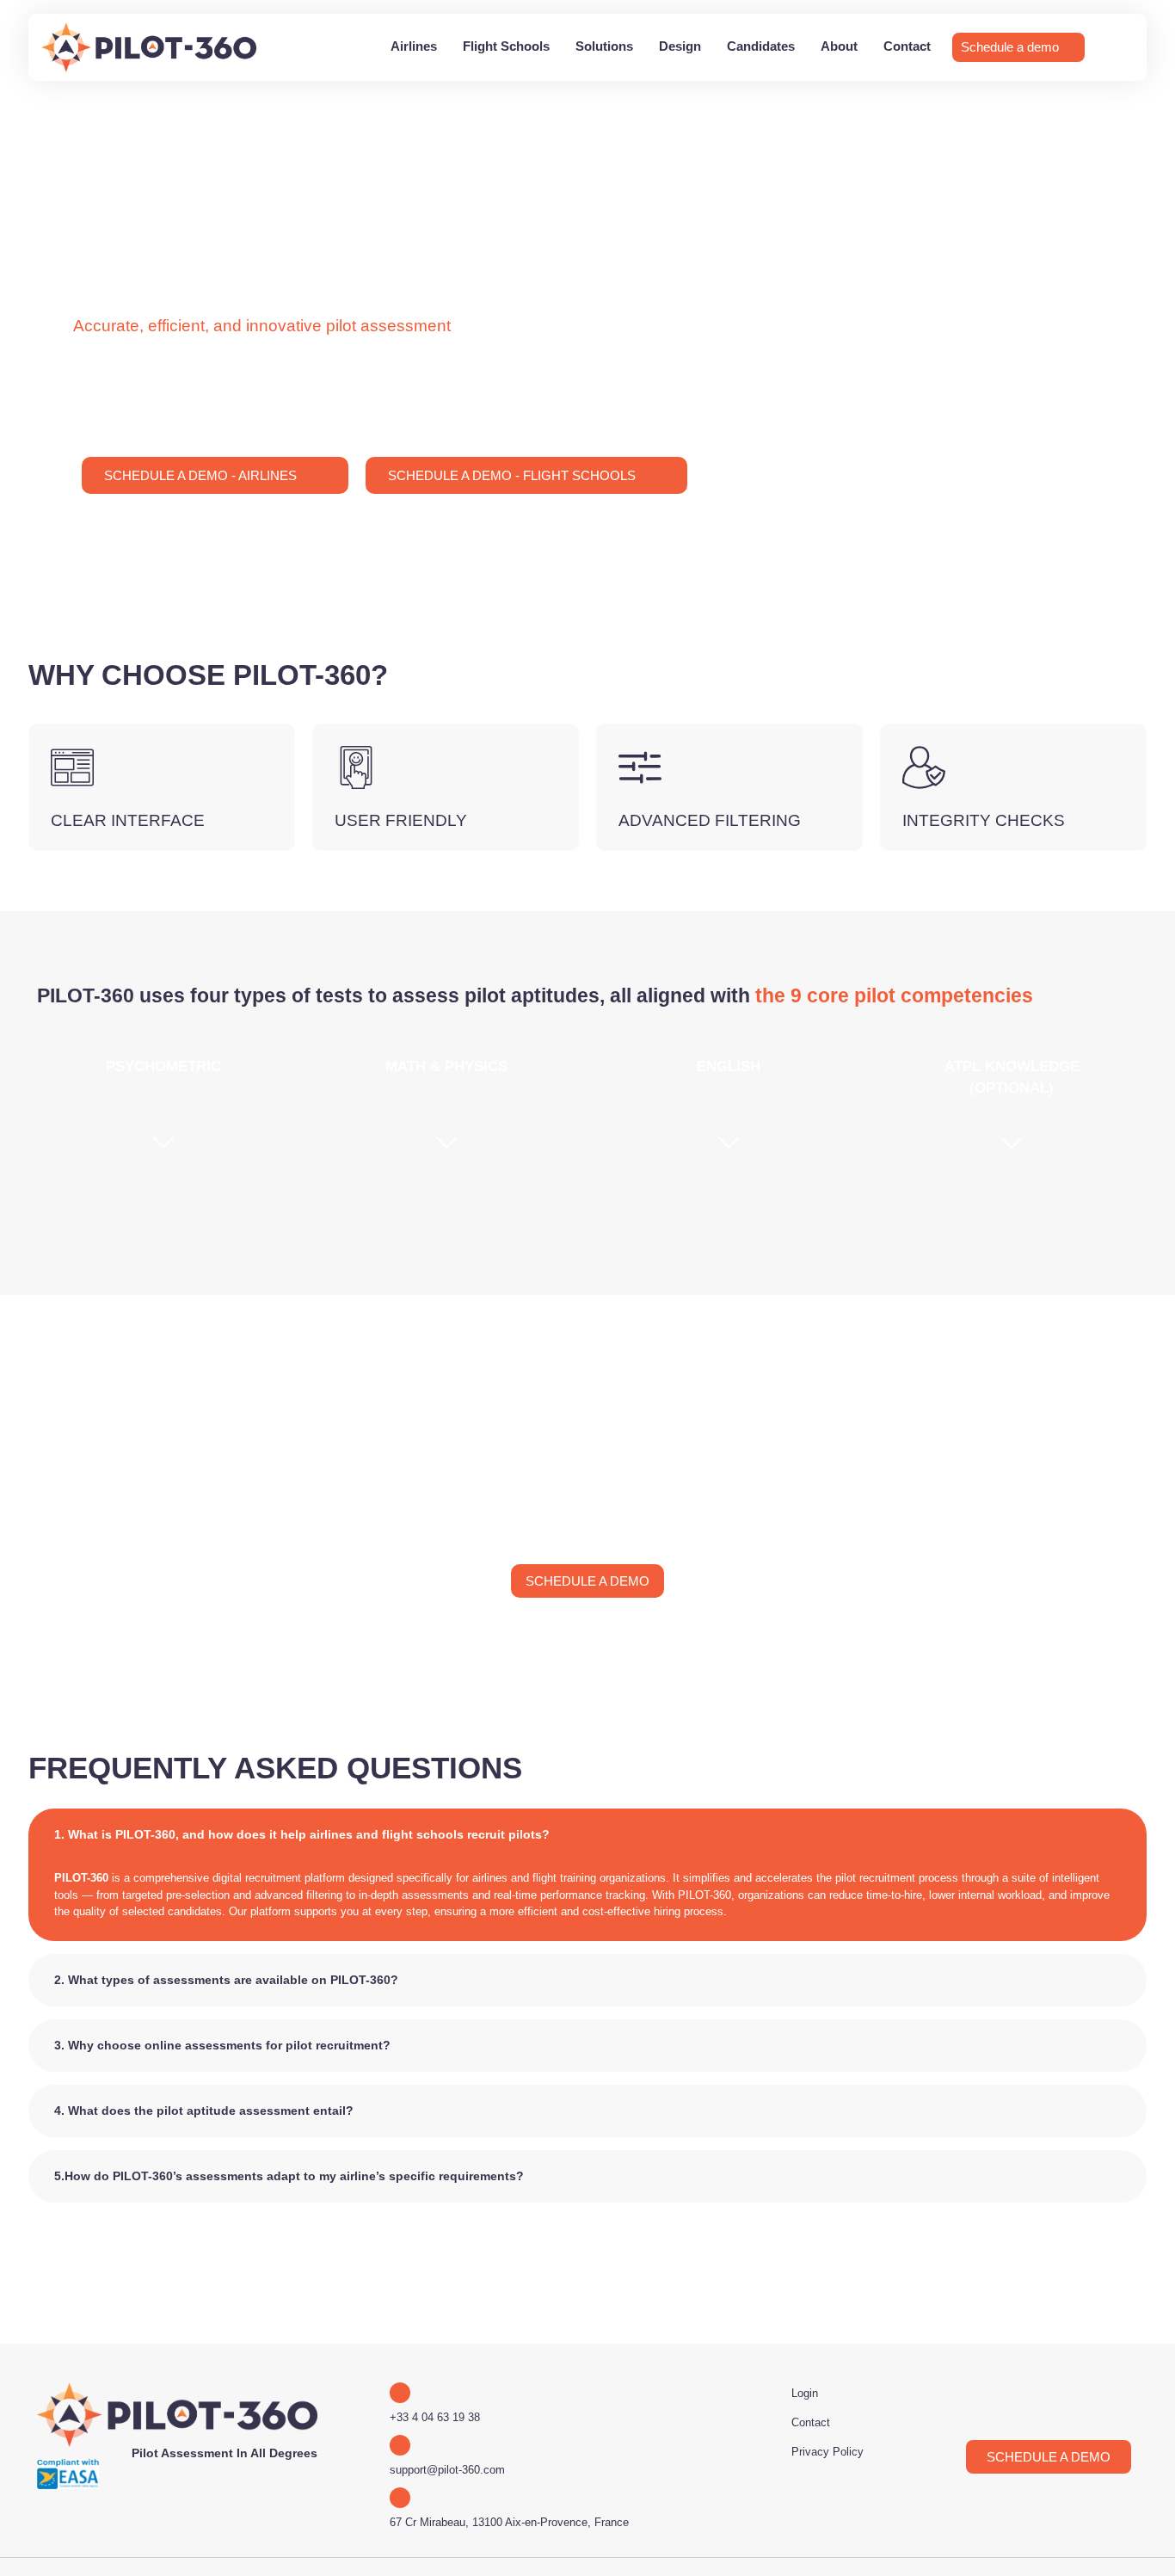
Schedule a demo (1010, 47)
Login (805, 2393)
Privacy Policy (827, 2452)
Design (680, 46)
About (839, 46)
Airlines (414, 46)
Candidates (761, 46)
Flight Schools (506, 46)
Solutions (604, 46)
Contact (907, 46)
